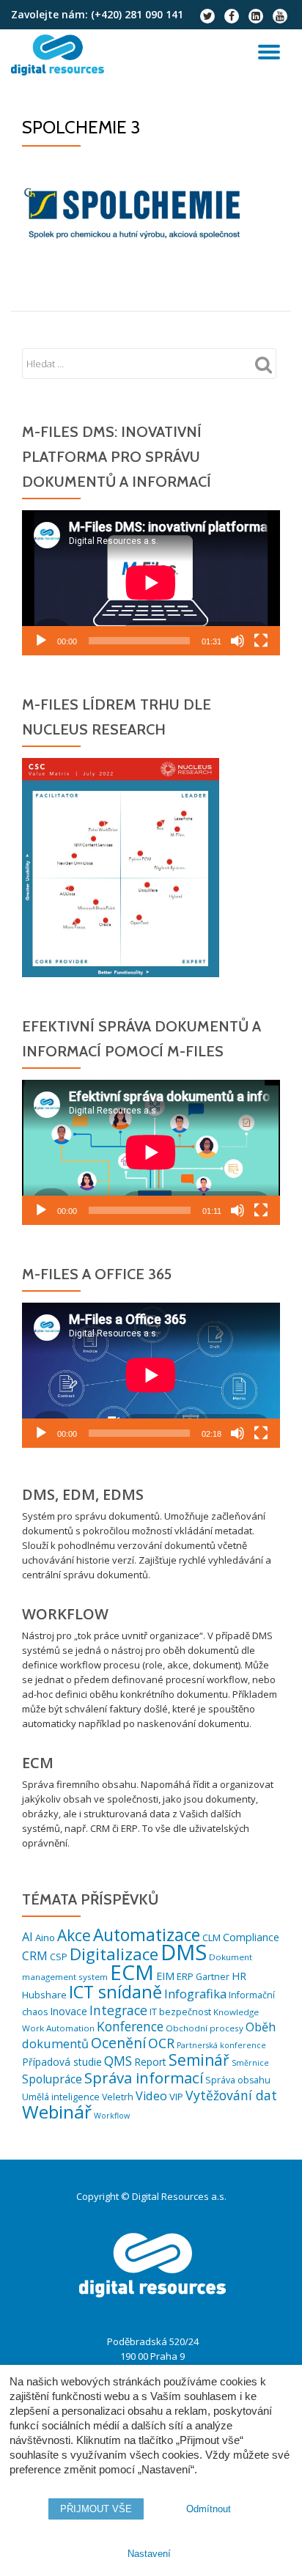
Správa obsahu (238, 2080)
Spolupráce (52, 2079)
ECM (132, 1972)
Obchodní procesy (205, 2028)
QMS (118, 2061)
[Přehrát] (41, 641)
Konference (130, 2027)
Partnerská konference (221, 2045)
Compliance (251, 1937)
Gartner (213, 1977)
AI (27, 1937)
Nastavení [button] (149, 2554)
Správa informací (144, 2078)
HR (239, 1976)
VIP (176, 2097)
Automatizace (147, 1935)
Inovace (69, 2011)
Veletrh (118, 2097)
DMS (184, 1952)
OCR (161, 2043)
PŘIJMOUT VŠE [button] (96, 2509)
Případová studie (62, 2062)
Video (151, 2096)
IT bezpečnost (180, 2012)
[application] (151, 583)
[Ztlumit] (237, 641)
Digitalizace (114, 1954)
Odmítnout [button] (209, 2509)
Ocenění (118, 2043)
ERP (185, 1976)
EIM (165, 1976)
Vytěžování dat (231, 2095)
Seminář (199, 2060)
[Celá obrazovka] (261, 641)
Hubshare (44, 1995)
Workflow (112, 2116)
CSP (59, 1957)
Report (150, 2062)
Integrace (118, 2010)
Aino (45, 1937)
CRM (35, 1956)
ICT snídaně (115, 1992)
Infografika (195, 1994)
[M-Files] (60, 55)
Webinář (57, 2112)
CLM (211, 1937)
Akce (74, 1935)
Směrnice (250, 2063)
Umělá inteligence (61, 2097)
